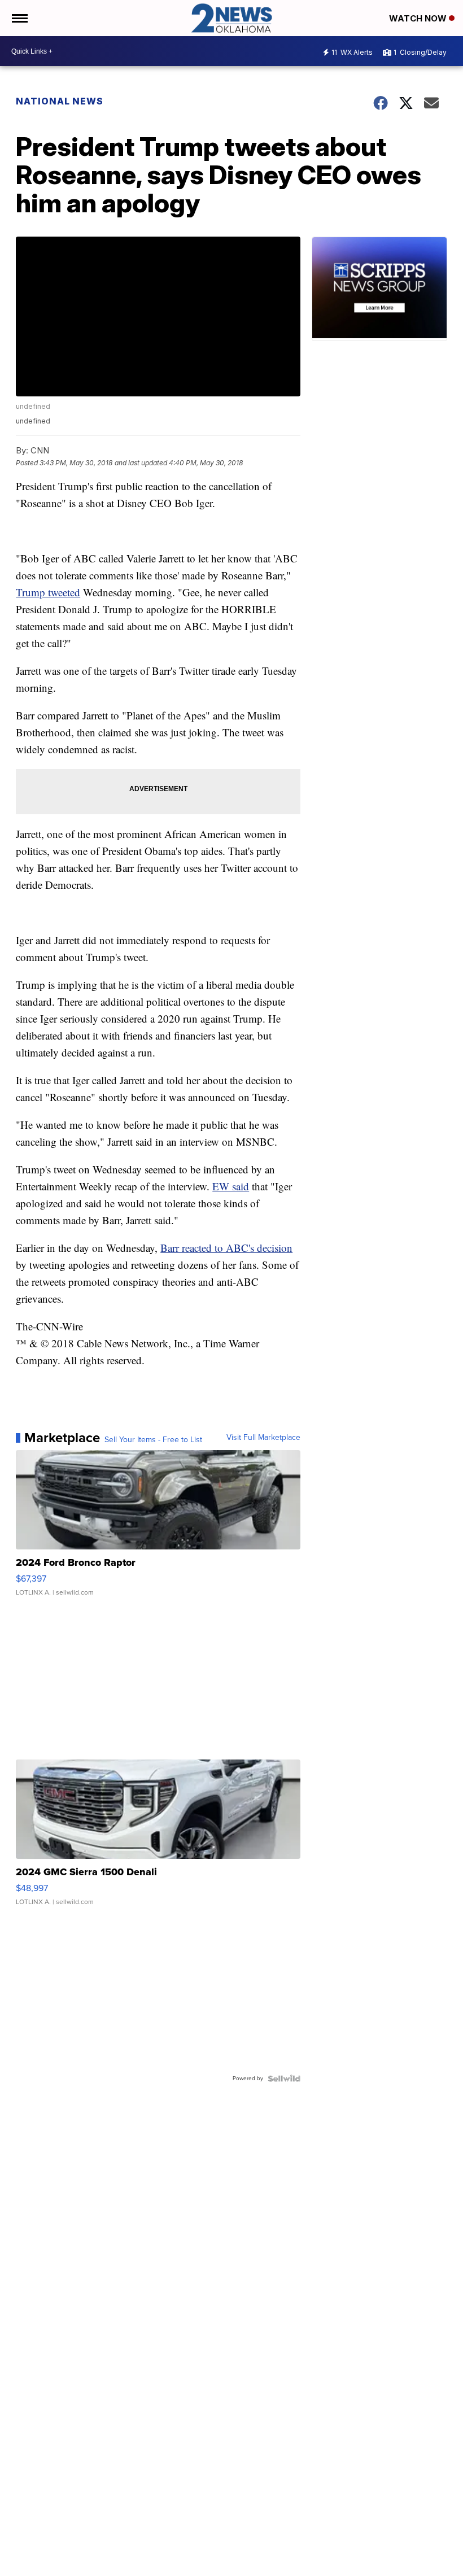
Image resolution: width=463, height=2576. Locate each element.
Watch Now (419, 18)
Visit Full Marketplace (263, 1438)
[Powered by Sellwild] (284, 2079)
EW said (231, 1186)
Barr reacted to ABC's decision (226, 1248)
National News (60, 101)
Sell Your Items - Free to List (153, 1440)
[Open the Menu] (19, 18)
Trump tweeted (48, 592)
